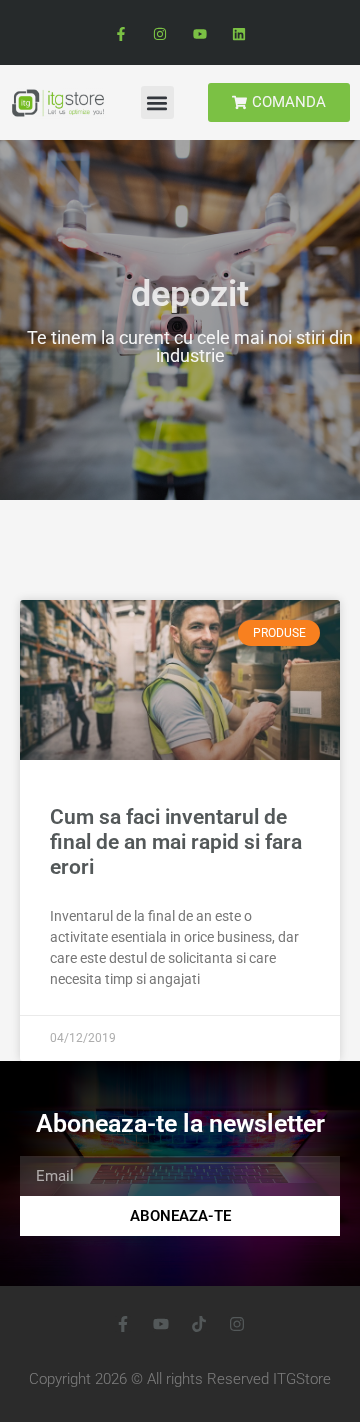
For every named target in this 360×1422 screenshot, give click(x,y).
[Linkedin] (238, 34)
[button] (157, 102)
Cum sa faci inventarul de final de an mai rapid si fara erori (176, 842)
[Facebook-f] (121, 34)
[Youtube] (199, 34)
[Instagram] (160, 34)
